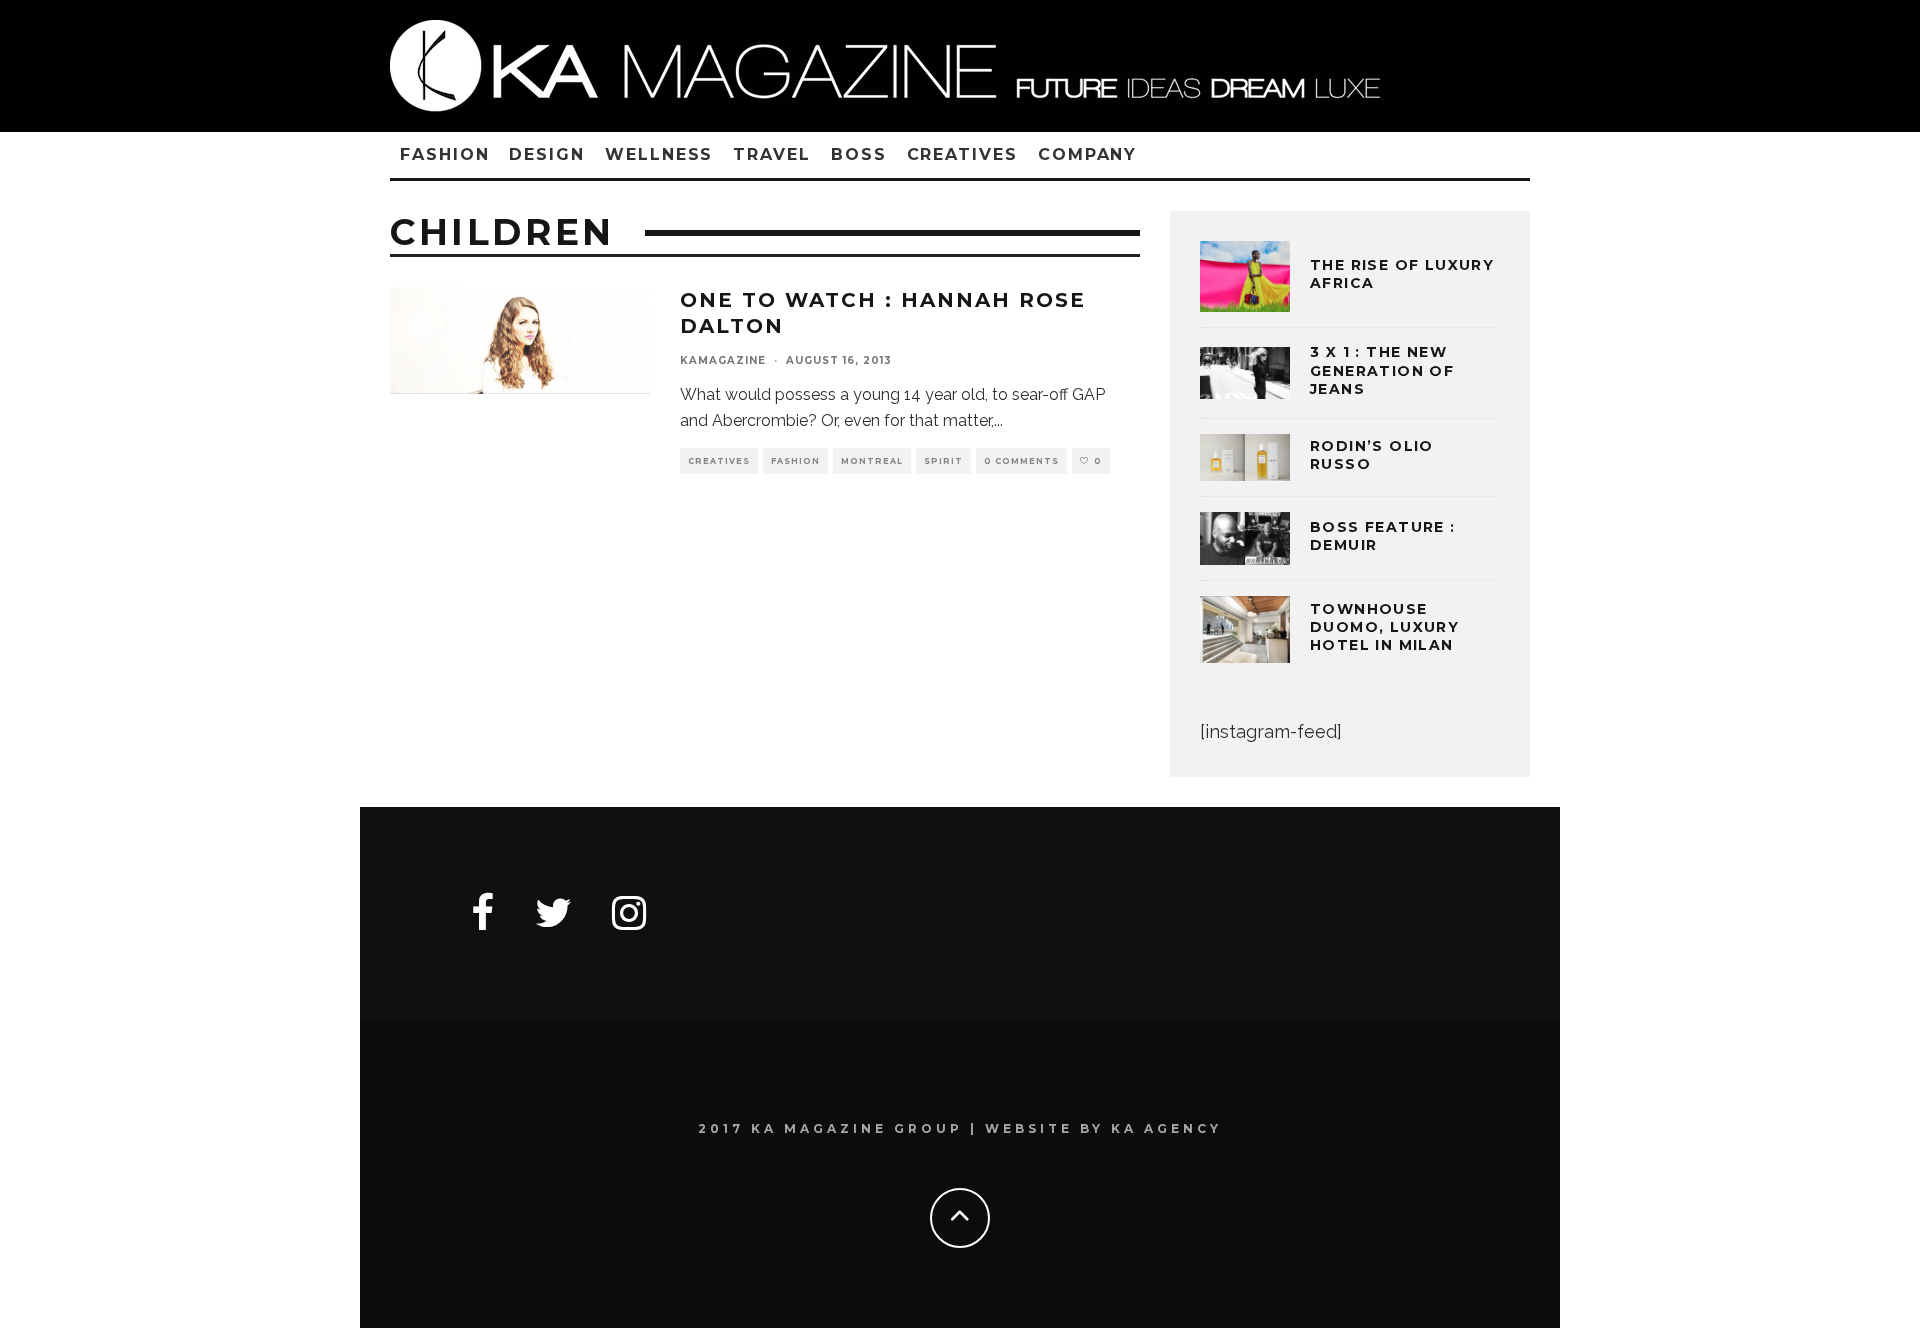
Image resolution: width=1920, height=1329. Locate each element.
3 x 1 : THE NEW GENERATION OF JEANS (1382, 370)
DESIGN (547, 154)
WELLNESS (659, 154)
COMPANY (1087, 154)
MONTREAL (872, 461)
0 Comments (1021, 461)
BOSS (859, 154)
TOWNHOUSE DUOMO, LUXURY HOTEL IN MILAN (1384, 627)
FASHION (444, 154)
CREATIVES (962, 154)
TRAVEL (772, 154)
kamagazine (723, 360)
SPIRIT (943, 461)
